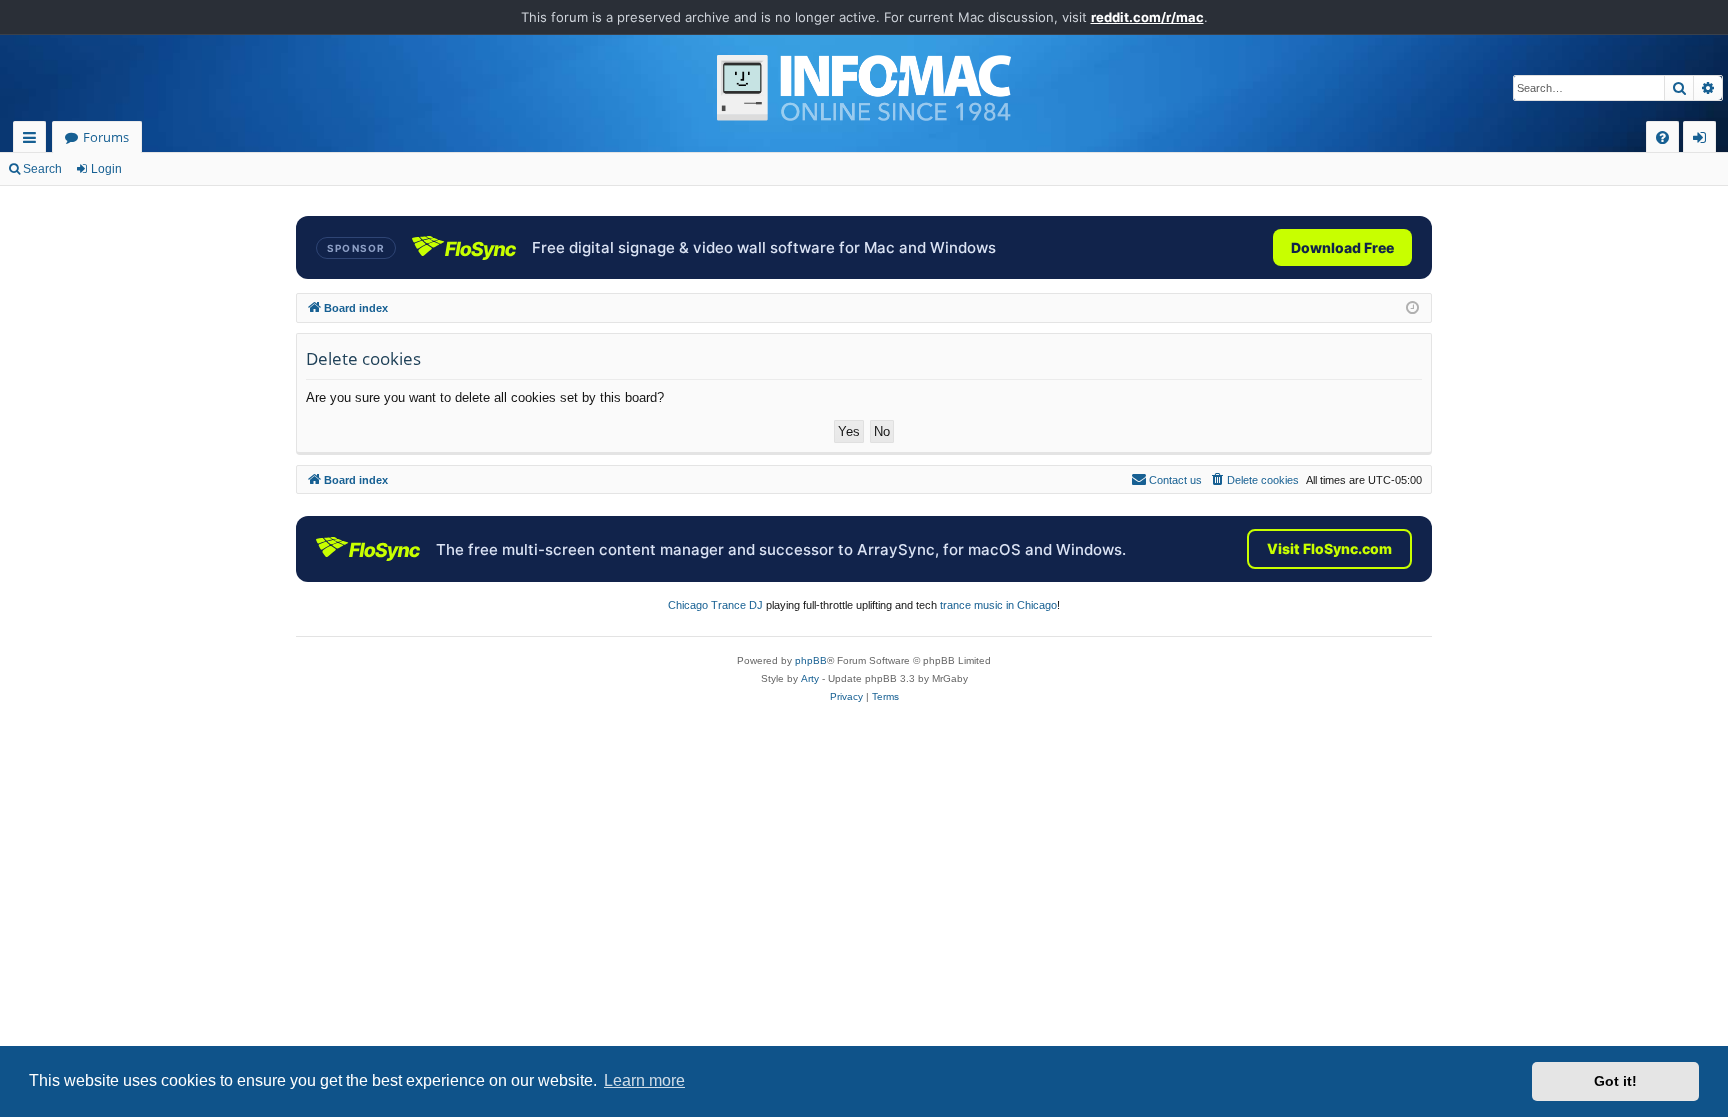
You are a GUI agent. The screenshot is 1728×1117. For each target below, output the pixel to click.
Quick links (33, 140)
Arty (810, 678)
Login (106, 169)
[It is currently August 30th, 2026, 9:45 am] (1412, 308)
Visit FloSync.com (1329, 548)
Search (42, 169)
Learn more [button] (644, 1080)
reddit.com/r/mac (1147, 17)
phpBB (811, 660)
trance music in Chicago (998, 605)
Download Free (1342, 247)
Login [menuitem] (1703, 140)
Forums (106, 137)
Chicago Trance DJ (715, 605)
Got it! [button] (1615, 1081)
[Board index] (864, 88)
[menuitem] (1662, 137)
